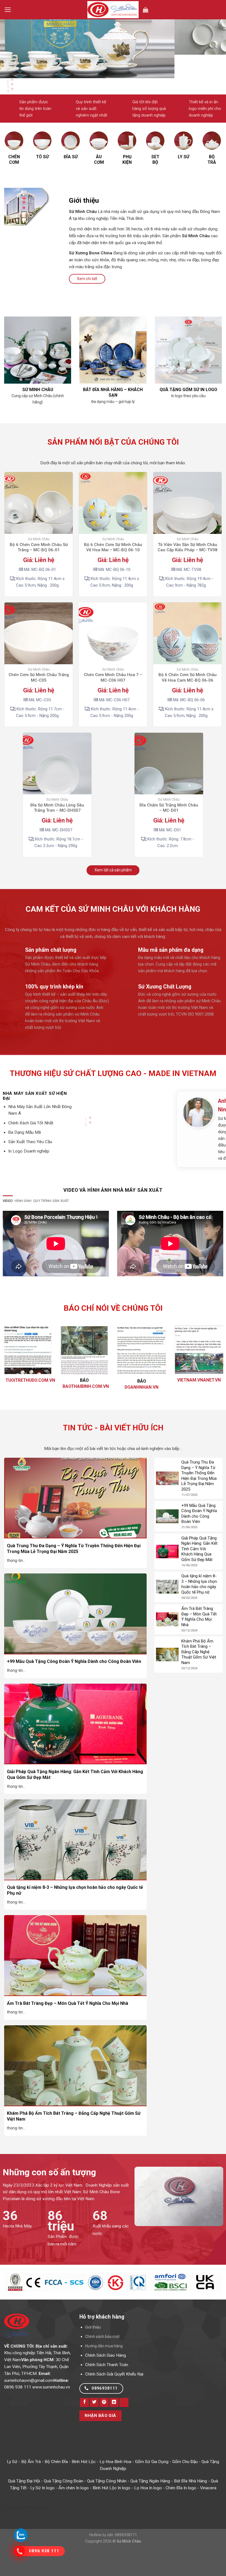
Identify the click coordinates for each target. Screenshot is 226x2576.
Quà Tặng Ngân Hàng (150, 2504)
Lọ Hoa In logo (148, 2511)
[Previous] (5, 83)
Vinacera (208, 2511)
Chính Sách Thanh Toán (107, 2388)
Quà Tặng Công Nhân (107, 2504)
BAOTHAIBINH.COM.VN (86, 1410)
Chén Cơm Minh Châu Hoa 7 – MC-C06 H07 (113, 701)
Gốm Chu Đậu (185, 2485)
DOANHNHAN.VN (142, 1411)
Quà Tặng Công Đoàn (64, 2504)
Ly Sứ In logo (42, 2511)
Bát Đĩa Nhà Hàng (190, 2504)
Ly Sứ (12, 2485)
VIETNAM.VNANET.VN (199, 1403)
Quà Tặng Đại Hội (24, 2504)
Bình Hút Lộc (84, 2485)
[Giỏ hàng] (146, 10)
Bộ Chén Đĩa (56, 2485)
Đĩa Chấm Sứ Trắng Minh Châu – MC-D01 (169, 831)
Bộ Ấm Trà (31, 2485)
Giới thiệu (93, 2351)
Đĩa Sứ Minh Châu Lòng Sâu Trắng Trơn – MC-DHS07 (57, 831)
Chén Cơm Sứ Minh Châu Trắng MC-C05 (39, 701)
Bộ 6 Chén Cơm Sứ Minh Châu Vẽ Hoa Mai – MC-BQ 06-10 (113, 571)
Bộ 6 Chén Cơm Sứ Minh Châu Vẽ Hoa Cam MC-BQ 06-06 (188, 701)
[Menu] (8, 10)
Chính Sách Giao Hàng (106, 2379)
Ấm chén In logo (74, 2511)
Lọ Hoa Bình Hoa (115, 2485)
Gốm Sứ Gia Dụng (152, 2485)
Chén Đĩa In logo (181, 2511)
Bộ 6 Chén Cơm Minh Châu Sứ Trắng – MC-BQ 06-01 (39, 571)
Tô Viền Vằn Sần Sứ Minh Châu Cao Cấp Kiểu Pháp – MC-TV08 (188, 571)
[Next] (20, 83)
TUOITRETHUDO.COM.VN (30, 1404)
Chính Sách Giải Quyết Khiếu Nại (114, 2398)
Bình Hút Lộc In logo (111, 2511)
